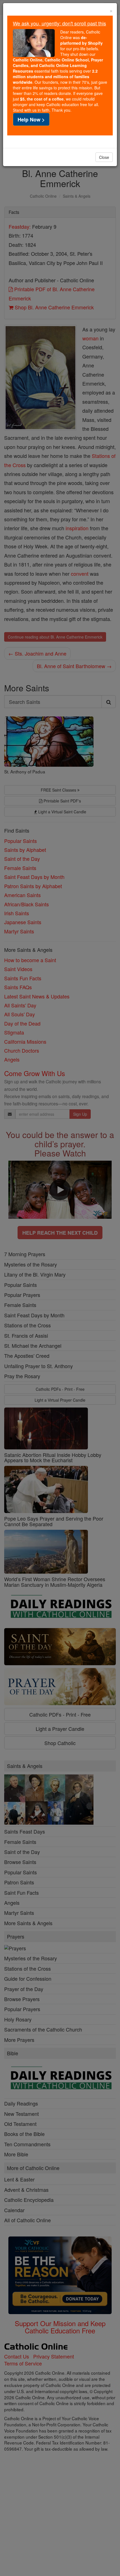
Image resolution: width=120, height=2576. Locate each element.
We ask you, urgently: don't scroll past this (59, 23)
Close (104, 157)
